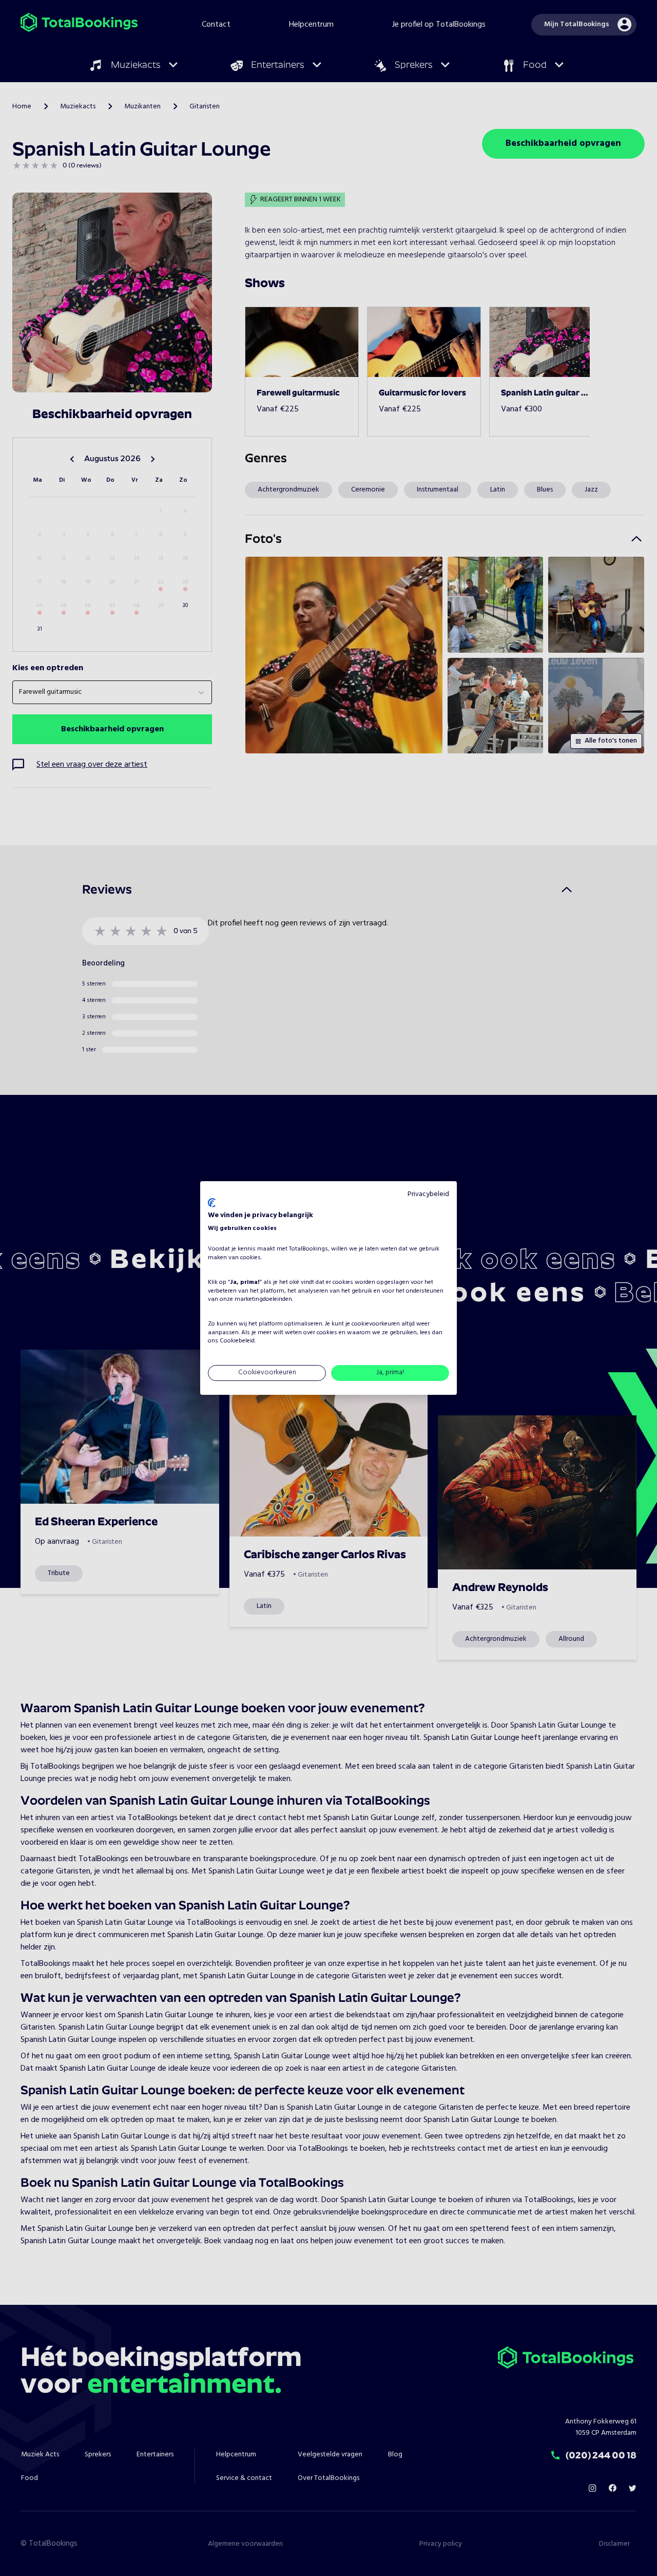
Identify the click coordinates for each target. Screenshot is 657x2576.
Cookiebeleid (237, 1341)
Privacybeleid (428, 1194)
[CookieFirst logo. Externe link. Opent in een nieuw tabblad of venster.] (212, 1203)
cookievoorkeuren (376, 1324)
